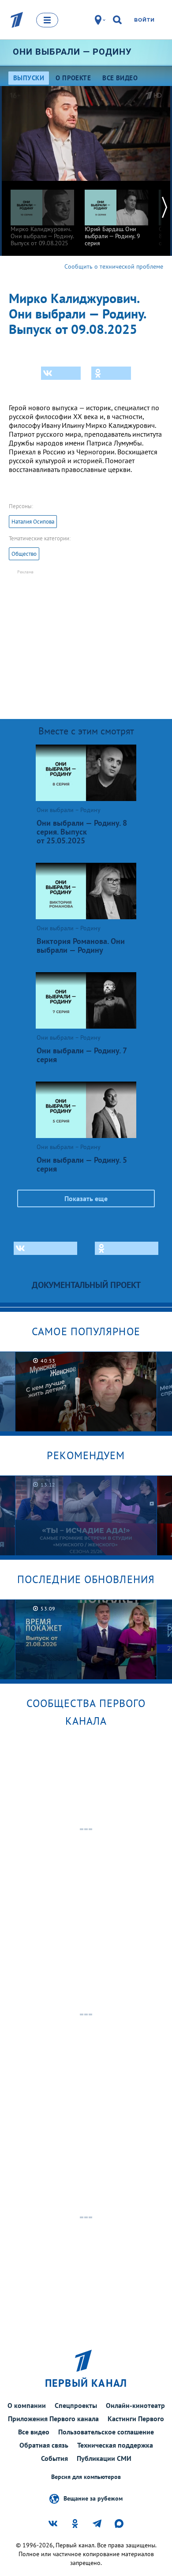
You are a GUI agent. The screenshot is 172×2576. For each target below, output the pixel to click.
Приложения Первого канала (53, 2419)
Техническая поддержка (115, 2445)
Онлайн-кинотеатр (135, 2405)
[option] (42, 214)
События (54, 2458)
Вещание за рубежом (93, 2498)
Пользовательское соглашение (106, 2432)
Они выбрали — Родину (72, 52)
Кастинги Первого (136, 2419)
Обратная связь (44, 2445)
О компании (27, 2405)
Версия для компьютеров (86, 2477)
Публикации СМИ (104, 2458)
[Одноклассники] (111, 373)
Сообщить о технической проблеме (114, 266)
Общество (24, 554)
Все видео (34, 2432)
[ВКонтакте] (61, 373)
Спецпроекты (76, 2405)
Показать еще (86, 1198)
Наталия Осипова (33, 522)
